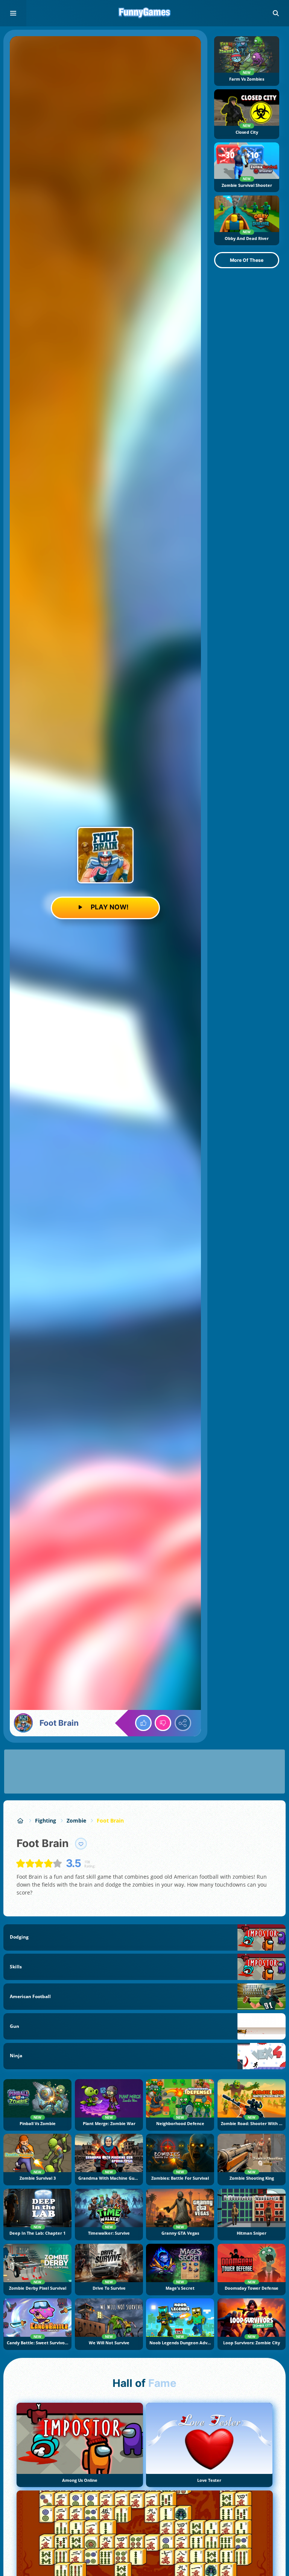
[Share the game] (183, 1723)
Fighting (46, 1820)
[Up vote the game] (143, 1723)
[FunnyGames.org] (21, 1820)
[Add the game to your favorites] (81, 1844)
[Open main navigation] (13, 13)
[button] (276, 13)
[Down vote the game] (163, 1723)
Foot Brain (110, 1820)
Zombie (76, 1820)
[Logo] (144, 13)
